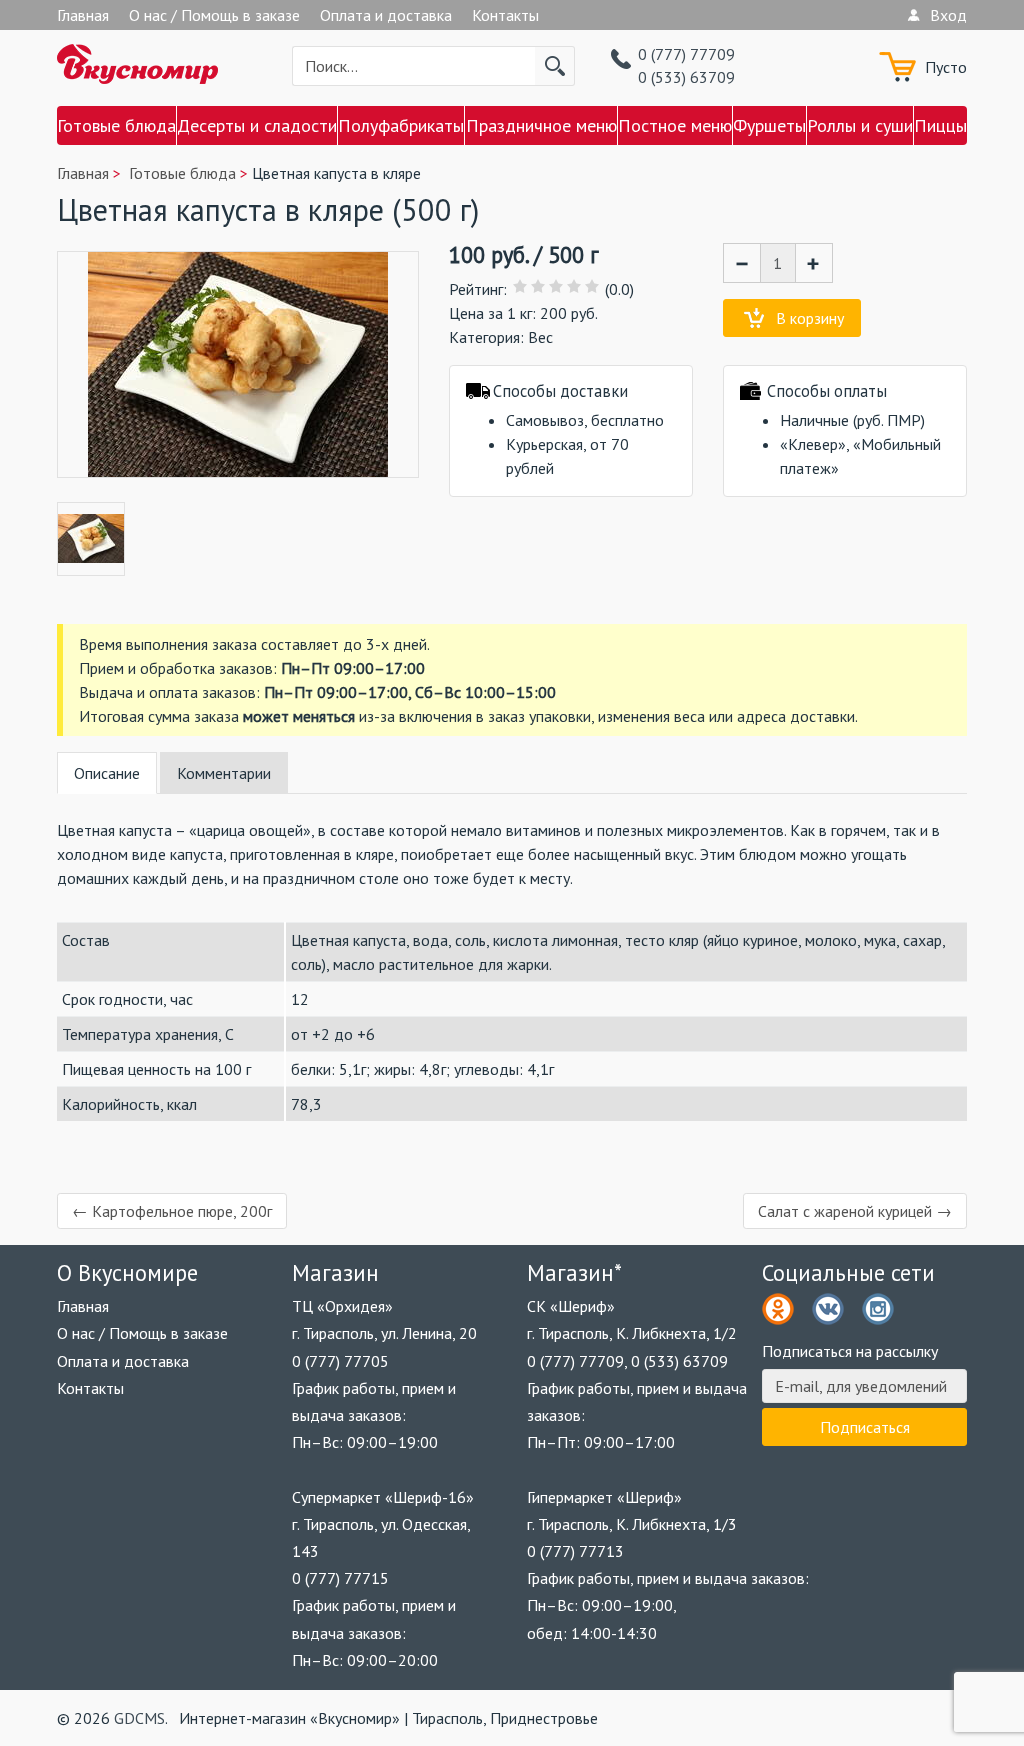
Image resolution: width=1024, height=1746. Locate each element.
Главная (83, 15)
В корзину (810, 318)
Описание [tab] (107, 773)
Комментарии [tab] (224, 773)
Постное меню (675, 125)
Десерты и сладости (257, 125)
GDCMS (139, 1718)
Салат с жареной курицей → (855, 1211)
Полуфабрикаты (401, 125)
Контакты (505, 15)
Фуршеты (769, 125)
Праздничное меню (541, 125)
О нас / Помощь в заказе (214, 15)
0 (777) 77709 (686, 54)
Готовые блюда (116, 125)
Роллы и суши (860, 125)
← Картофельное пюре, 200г (172, 1211)
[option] (91, 539)
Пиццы (940, 125)
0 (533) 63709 (686, 77)
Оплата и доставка (386, 15)
